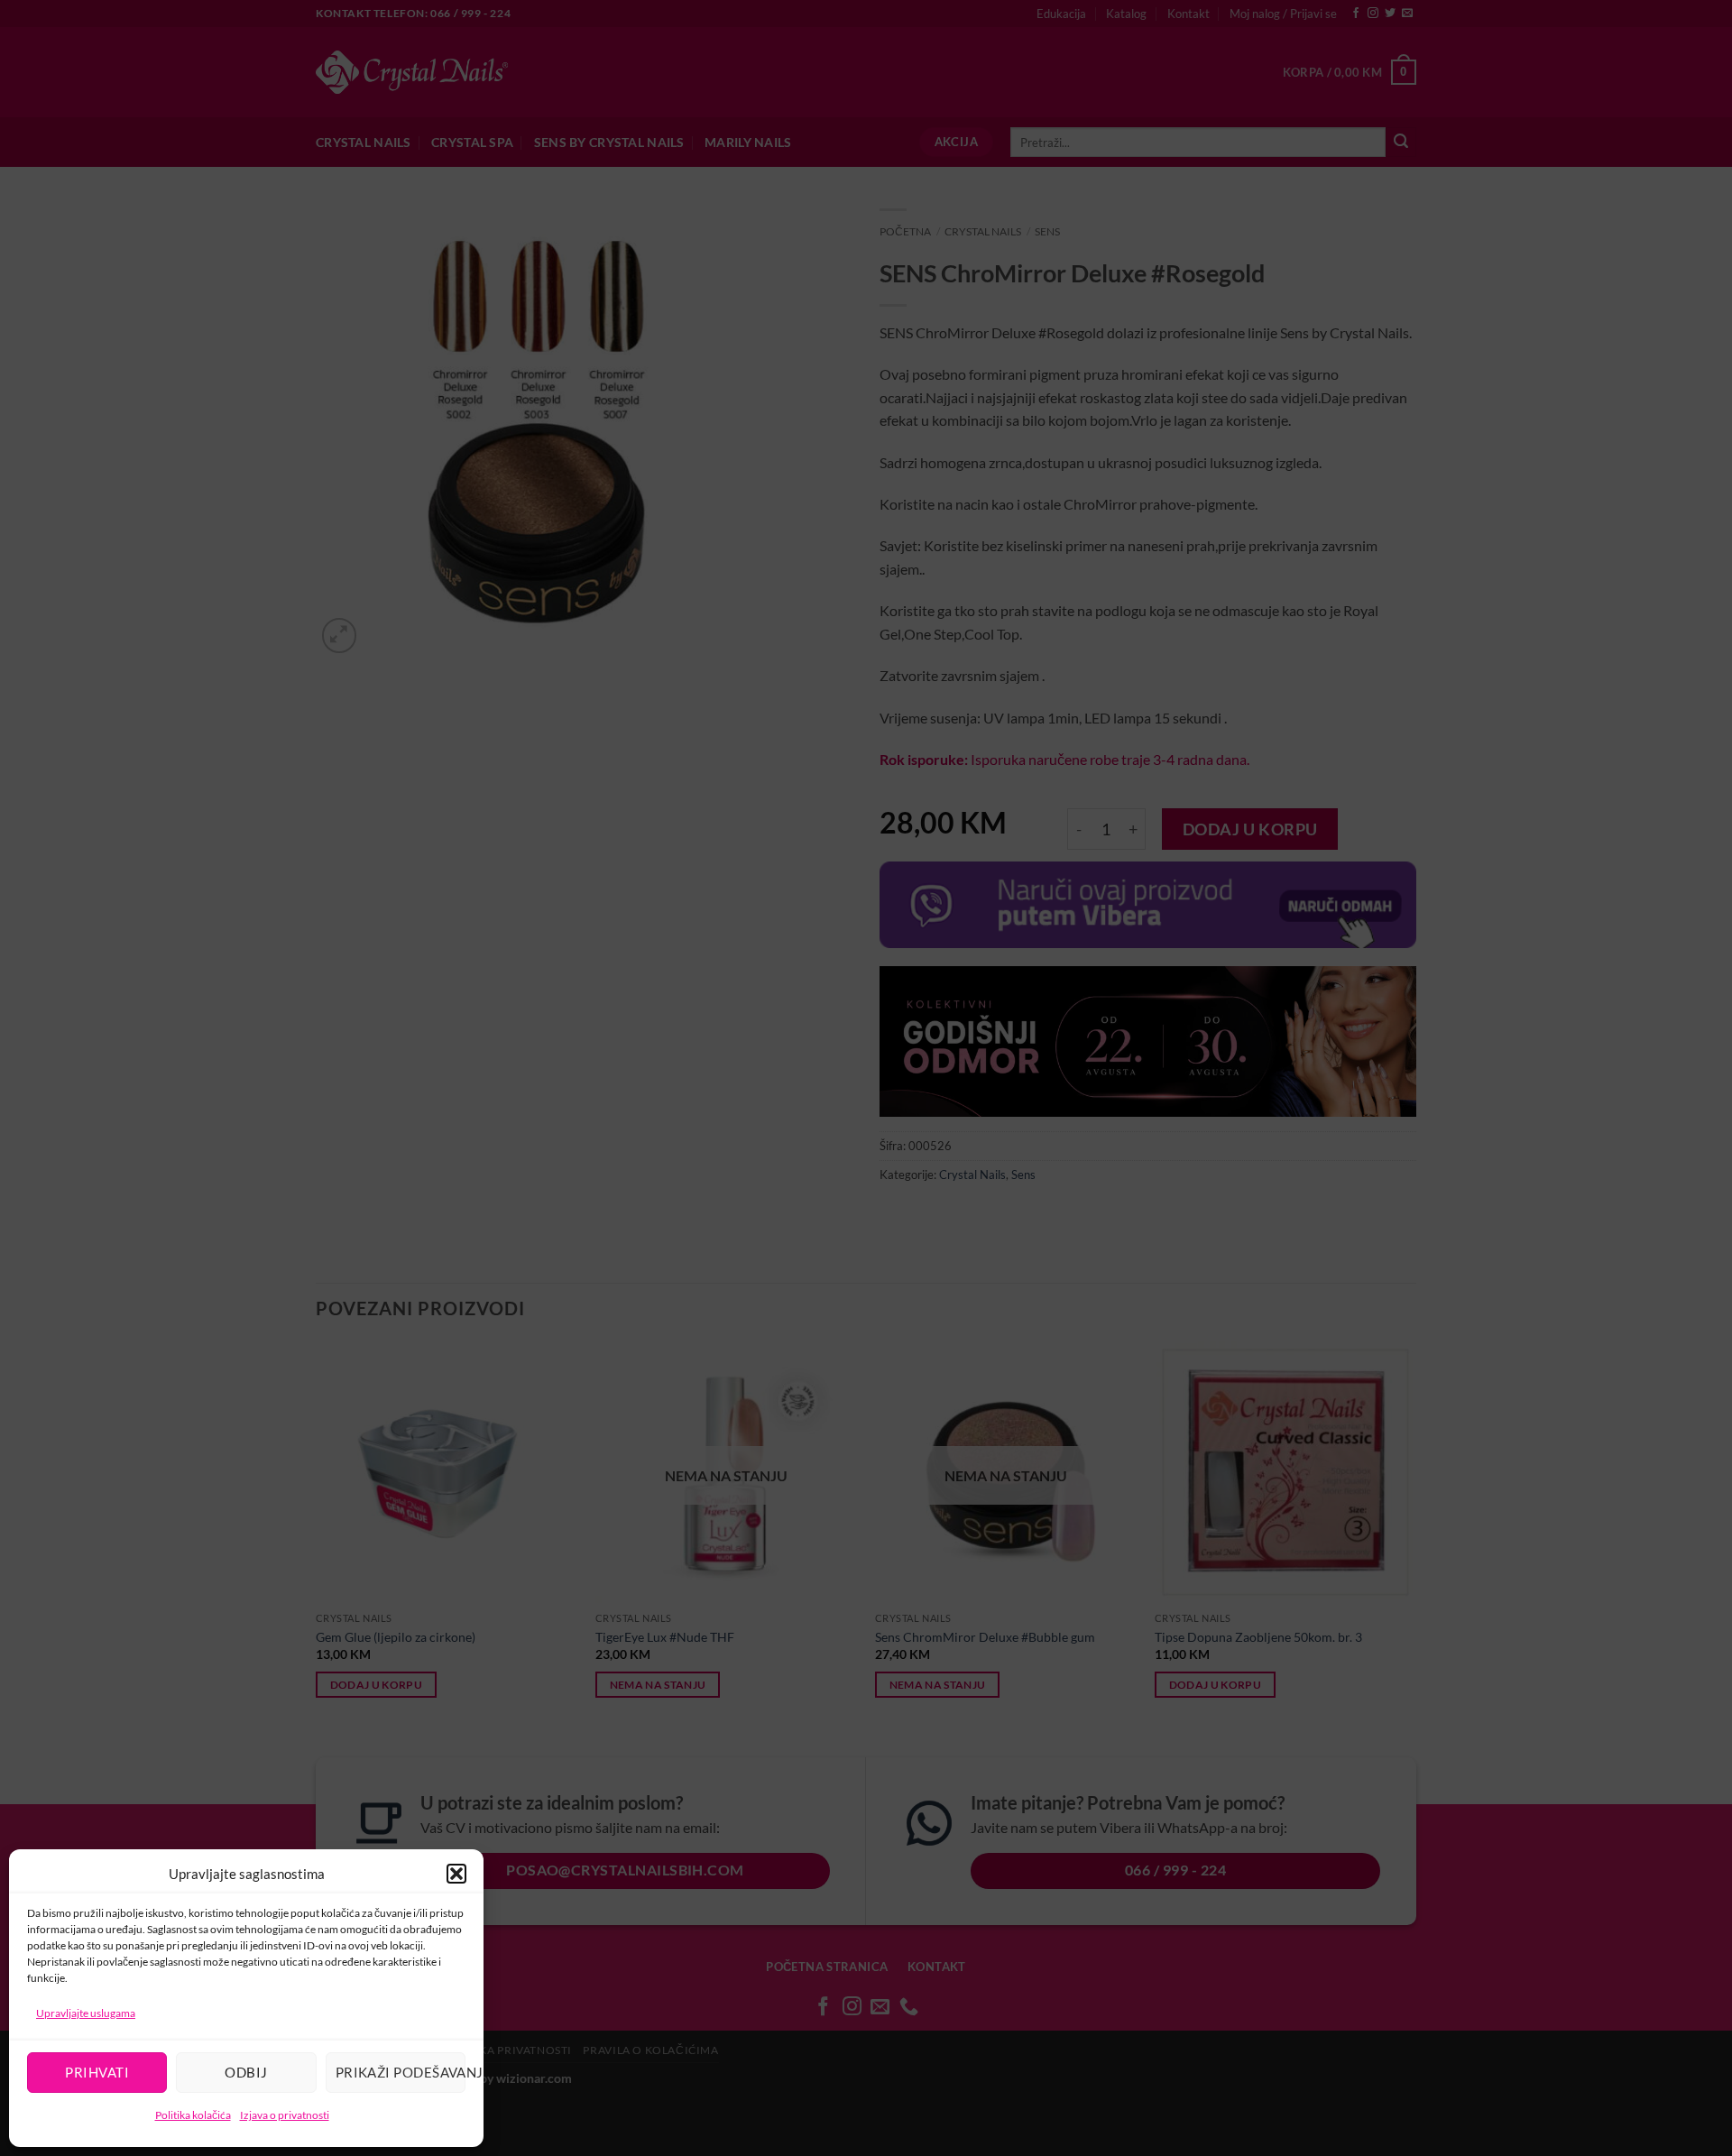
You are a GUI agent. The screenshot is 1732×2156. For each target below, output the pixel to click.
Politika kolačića (193, 2115)
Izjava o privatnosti (285, 2115)
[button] (456, 1874)
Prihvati (97, 2072)
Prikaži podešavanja (401, 2072)
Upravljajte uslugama (86, 2013)
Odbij (246, 2072)
